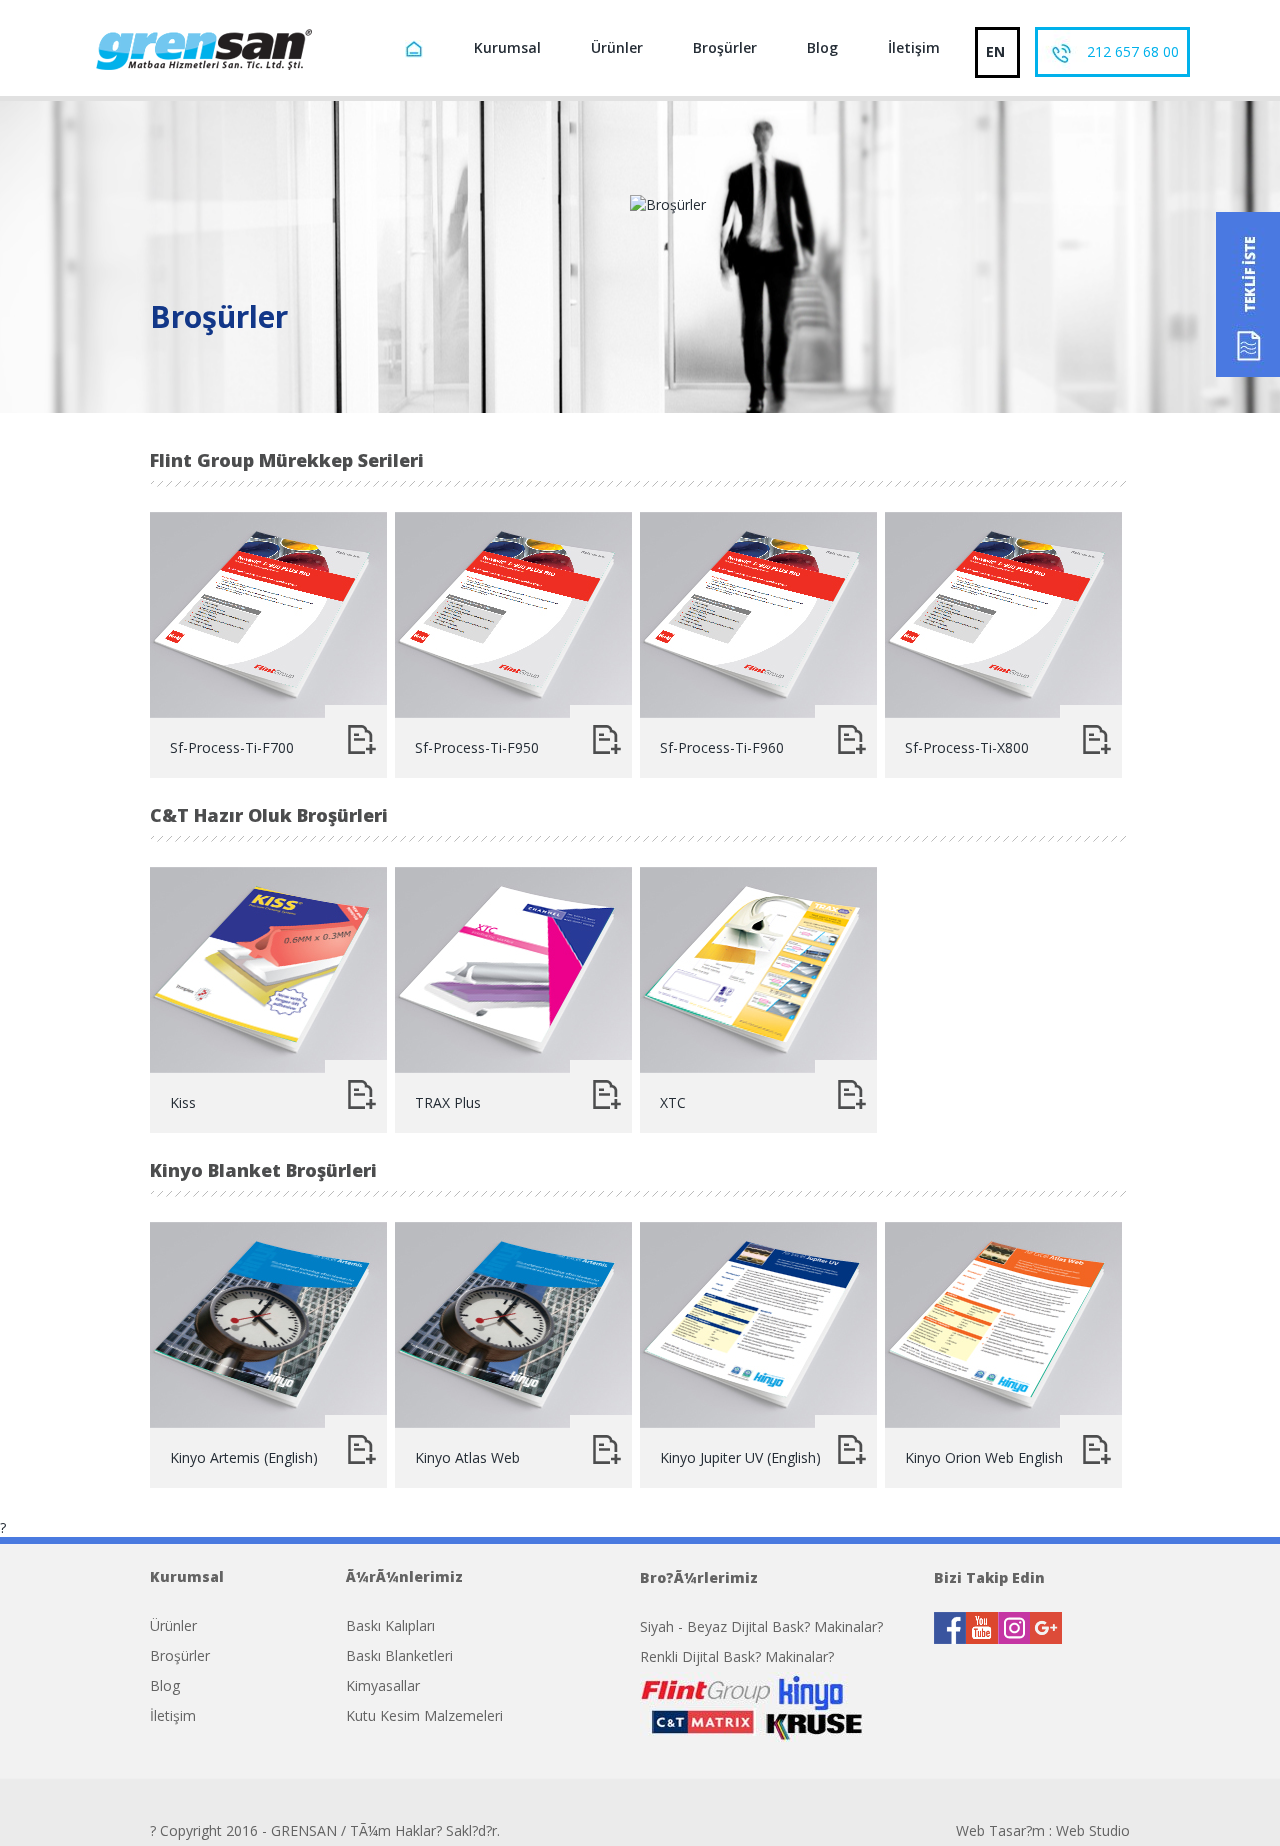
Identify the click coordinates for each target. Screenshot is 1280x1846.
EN (995, 51)
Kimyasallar (383, 1685)
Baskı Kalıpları (390, 1625)
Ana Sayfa (417, 52)
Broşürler (725, 47)
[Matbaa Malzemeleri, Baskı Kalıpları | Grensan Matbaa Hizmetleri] (202, 48)
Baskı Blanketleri (399, 1655)
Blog (822, 47)
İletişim (914, 47)
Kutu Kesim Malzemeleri (424, 1715)
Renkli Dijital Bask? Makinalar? (737, 1656)
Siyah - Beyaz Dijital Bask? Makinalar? (761, 1626)
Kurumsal (507, 47)
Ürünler (617, 47)
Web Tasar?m (1000, 1830)
